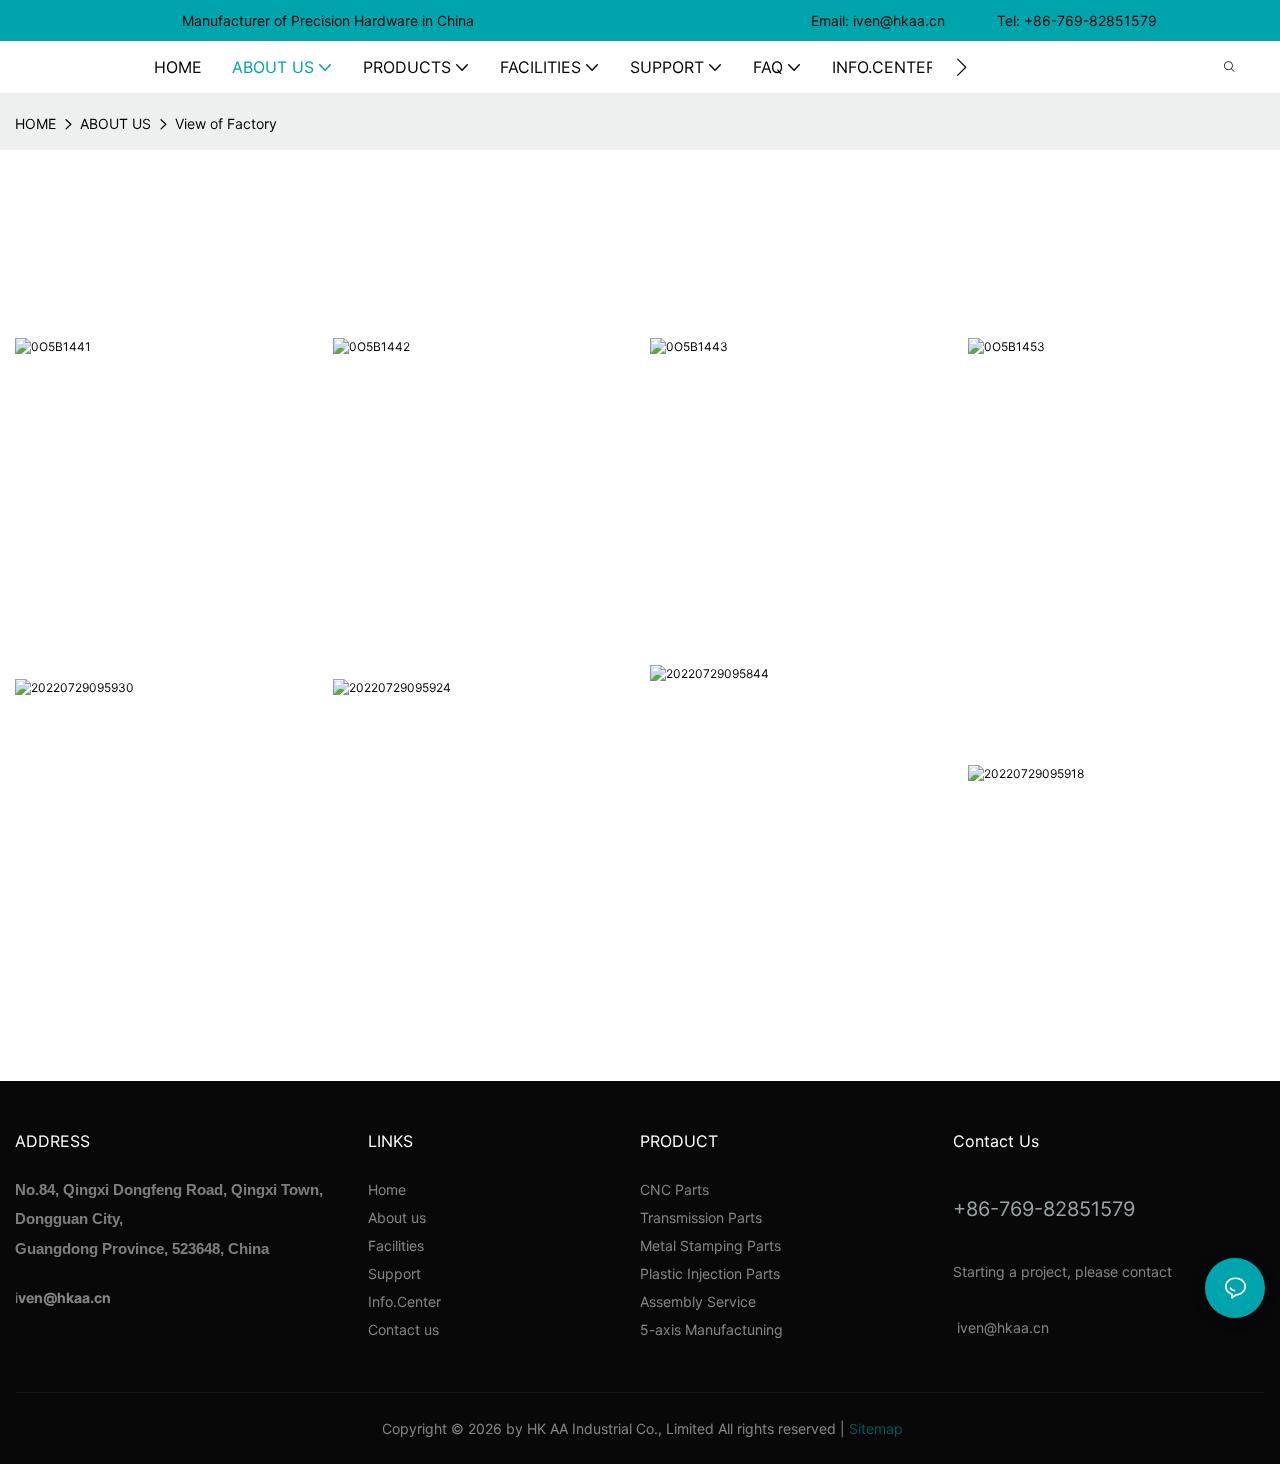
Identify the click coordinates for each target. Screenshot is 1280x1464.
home (35, 123)
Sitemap (876, 1428)
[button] (961, 67)
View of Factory (226, 123)
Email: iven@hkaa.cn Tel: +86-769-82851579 (986, 20)
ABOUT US (115, 123)
